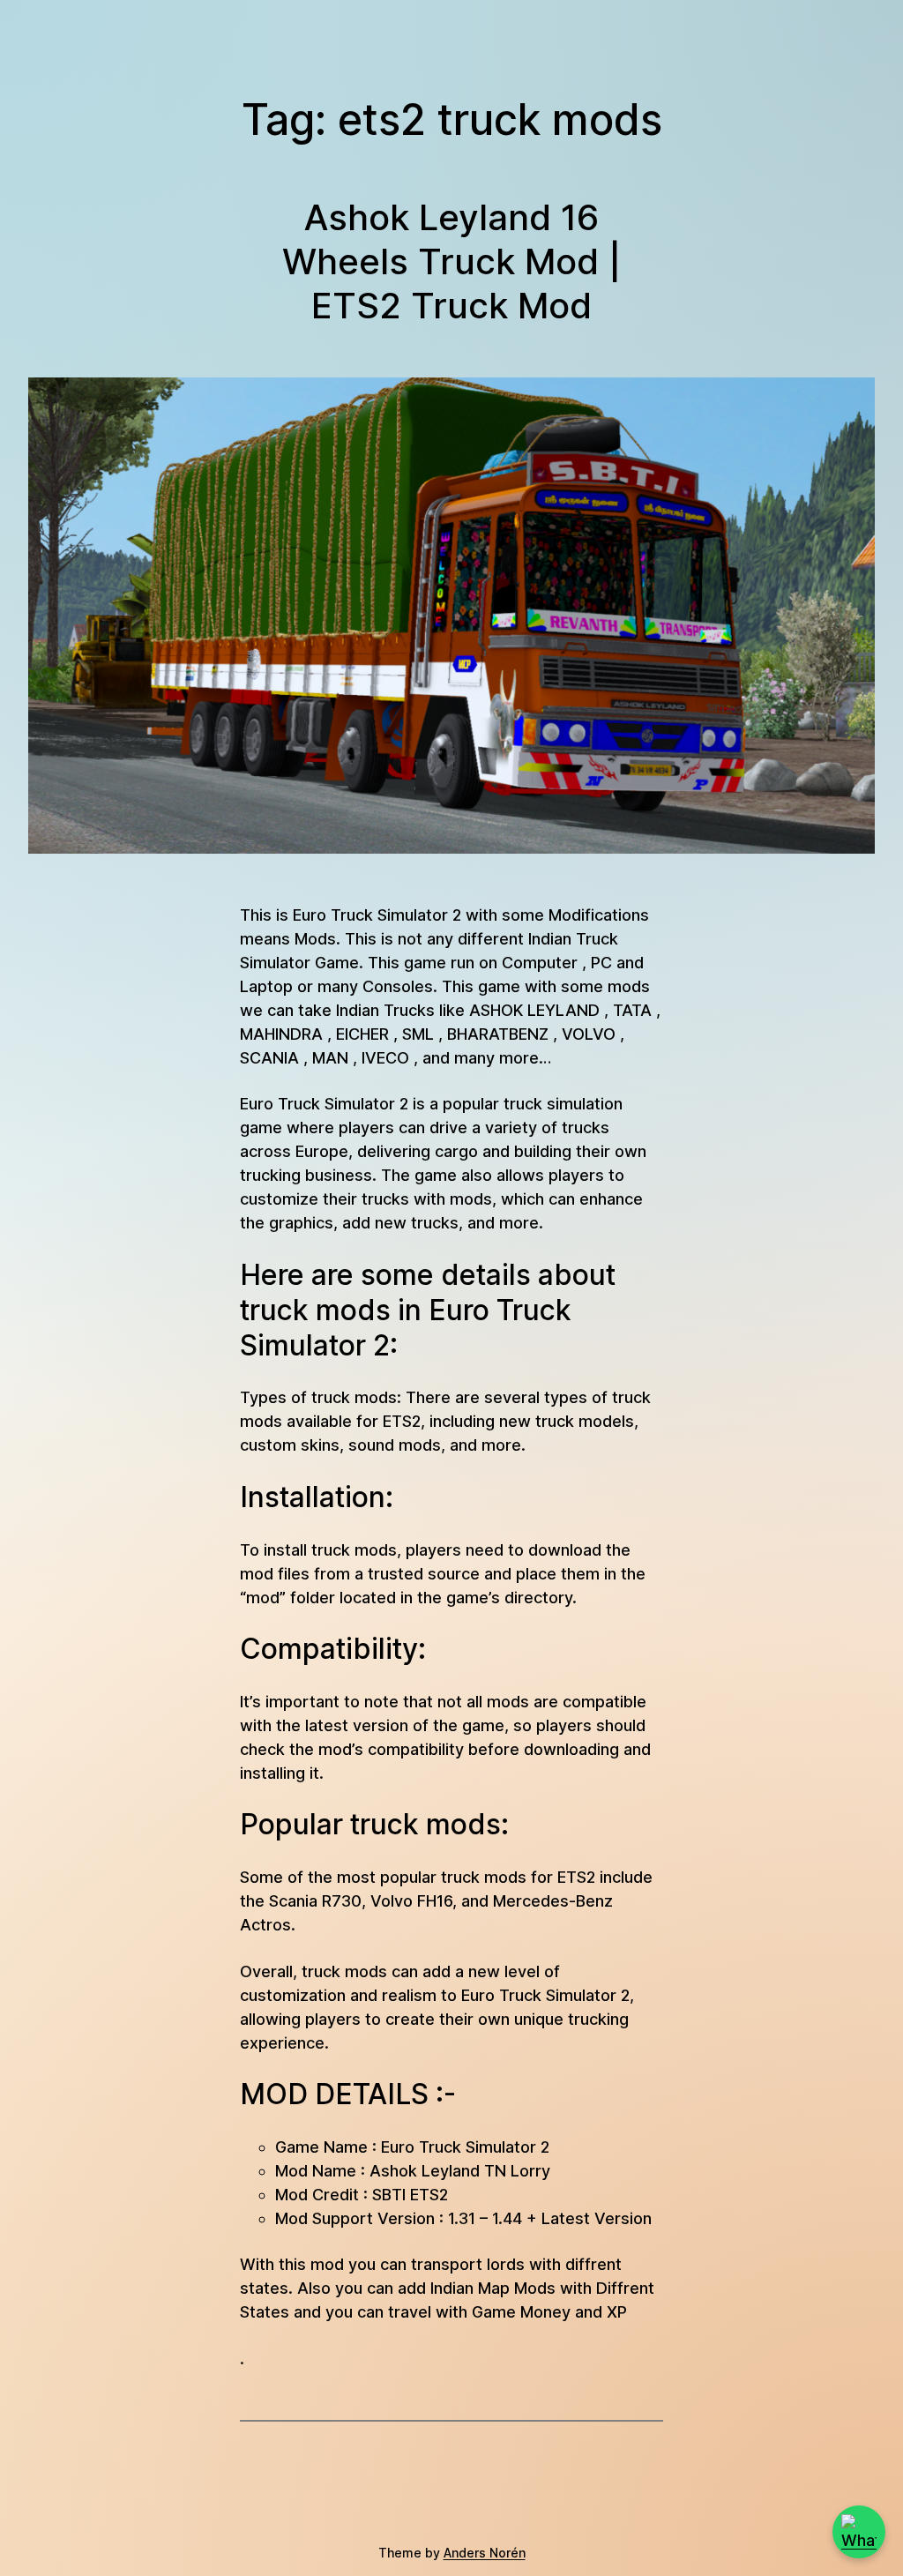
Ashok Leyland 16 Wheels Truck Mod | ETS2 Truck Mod (451, 261)
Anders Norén (485, 2553)
